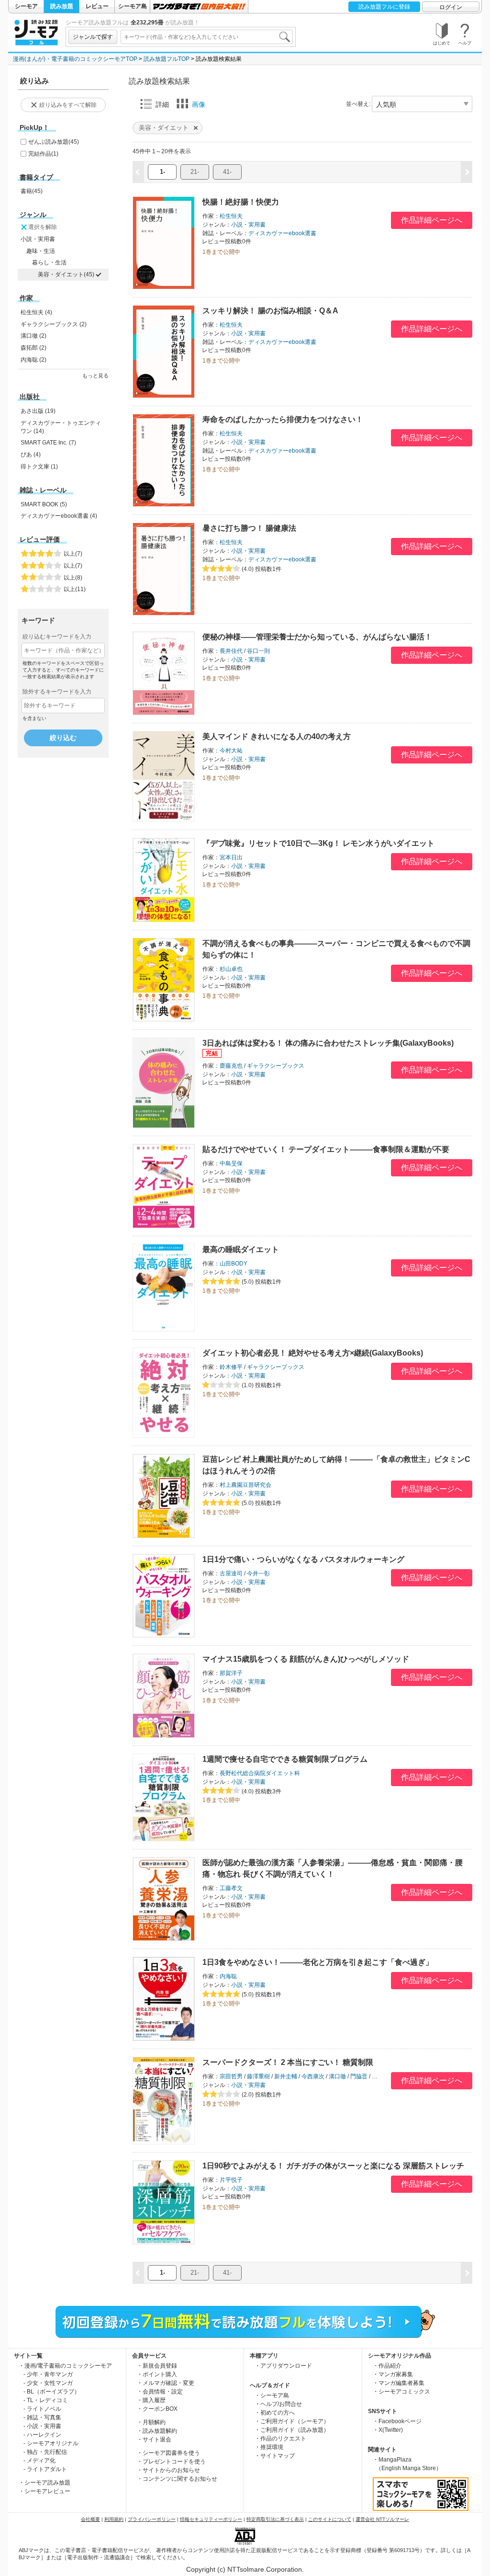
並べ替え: (358, 104)
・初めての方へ (275, 2413)
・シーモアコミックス (401, 2392)
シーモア (26, 6)
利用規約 (114, 2519)
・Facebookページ (397, 2421)
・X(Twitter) (388, 2430)
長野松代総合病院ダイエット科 (260, 1773)
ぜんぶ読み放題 (54, 142)
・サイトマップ (275, 2456)
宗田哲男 (231, 2076)
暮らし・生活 (49, 262)
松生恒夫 (231, 216)
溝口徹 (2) (33, 336)
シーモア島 (133, 6)
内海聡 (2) (33, 360)
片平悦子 (231, 2180)
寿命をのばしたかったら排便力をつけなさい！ (283, 419)
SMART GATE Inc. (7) (48, 443)
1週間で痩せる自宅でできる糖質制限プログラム (285, 1759)
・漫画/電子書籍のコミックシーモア (65, 2366)
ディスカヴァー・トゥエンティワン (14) (61, 427)
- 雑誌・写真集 (42, 2417)
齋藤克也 (231, 1066)
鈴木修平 (231, 1367)
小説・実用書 (38, 239)
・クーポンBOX (157, 2409)
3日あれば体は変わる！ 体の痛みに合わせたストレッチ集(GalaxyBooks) (328, 1043)
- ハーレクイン (42, 2435)
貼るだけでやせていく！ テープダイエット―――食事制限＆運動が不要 (326, 1149)
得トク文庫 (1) (39, 467)
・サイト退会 (154, 2439)
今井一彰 (258, 1573)
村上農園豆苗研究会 (245, 1485)
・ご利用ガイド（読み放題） (292, 2430)
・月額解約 (151, 2422)
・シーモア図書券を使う (168, 2453)
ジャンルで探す (93, 37)
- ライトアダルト (45, 2469)
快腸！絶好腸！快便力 (241, 202)
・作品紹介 (387, 2366)
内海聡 (228, 1976)
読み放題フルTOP (167, 59)
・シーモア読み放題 (45, 2483)
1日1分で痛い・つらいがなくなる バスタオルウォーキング (303, 1559)
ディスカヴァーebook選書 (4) (59, 516)
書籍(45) (32, 191)
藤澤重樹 (258, 2076)
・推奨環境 (269, 2447)
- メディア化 (39, 2461)
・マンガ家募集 (393, 2374)
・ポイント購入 (157, 2374)
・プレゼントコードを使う (171, 2462)
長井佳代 (231, 651)
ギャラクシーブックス (276, 1066)
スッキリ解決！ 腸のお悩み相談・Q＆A (270, 311)
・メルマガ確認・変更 (166, 2383)
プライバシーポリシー (152, 2519)
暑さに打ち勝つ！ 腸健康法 (249, 528)
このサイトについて (330, 2519)
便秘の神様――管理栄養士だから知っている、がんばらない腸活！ (317, 637)
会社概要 (90, 2519)
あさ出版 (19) (38, 411)
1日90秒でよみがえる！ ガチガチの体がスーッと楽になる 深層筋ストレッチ (333, 2166)
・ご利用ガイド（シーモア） (292, 2421)
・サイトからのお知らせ (168, 2470)
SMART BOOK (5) (44, 504)
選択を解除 (43, 227)
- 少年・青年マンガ (48, 2374)
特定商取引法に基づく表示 (275, 2519)
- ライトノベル (42, 2409)
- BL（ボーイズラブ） (52, 2392)
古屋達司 (231, 1573)
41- (227, 172)
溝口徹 (337, 2076)
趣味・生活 (41, 251)
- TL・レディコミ (46, 2400)
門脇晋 (359, 2076)
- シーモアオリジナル (51, 2443)
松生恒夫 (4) (36, 312)
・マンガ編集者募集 (399, 2383)
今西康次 (313, 2076)
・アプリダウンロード (283, 2366)
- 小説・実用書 (42, 2426)
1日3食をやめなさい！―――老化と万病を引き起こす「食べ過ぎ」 (318, 1962)
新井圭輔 (286, 2076)
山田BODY (234, 1264)
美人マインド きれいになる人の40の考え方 (277, 736)
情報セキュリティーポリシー (211, 2519)
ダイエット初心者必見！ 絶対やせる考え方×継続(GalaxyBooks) (313, 1353)
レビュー (97, 6)
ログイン (451, 7)
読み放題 (62, 6)
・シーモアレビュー (45, 2491)
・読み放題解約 (157, 2431)
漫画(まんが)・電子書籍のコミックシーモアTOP (75, 59)
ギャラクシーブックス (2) (54, 324)
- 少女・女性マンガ (48, 2383)
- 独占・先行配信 (45, 2452)
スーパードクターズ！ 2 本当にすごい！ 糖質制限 (288, 2062)
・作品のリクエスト (280, 2439)
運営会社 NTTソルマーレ (382, 2519)
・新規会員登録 (157, 2366)
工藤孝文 (231, 1888)
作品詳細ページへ (432, 220)
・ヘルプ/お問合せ (278, 2404)
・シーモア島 (272, 2395)
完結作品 (43, 154)
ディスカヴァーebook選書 (282, 233)
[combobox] (207, 37)
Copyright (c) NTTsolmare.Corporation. (245, 2569)
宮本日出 (231, 857)
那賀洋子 (231, 1673)
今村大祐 (231, 751)
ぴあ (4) (31, 455)
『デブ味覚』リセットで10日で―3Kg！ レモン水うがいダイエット (318, 843)
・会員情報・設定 (160, 2392)
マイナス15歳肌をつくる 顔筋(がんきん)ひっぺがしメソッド (306, 1659)
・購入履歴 (151, 2400)
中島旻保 (231, 1163)
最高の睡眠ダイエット (241, 1249)
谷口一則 (258, 651)
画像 (199, 104)
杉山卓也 (231, 969)
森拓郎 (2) (33, 348)
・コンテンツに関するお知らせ (177, 2479)
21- (195, 172)
